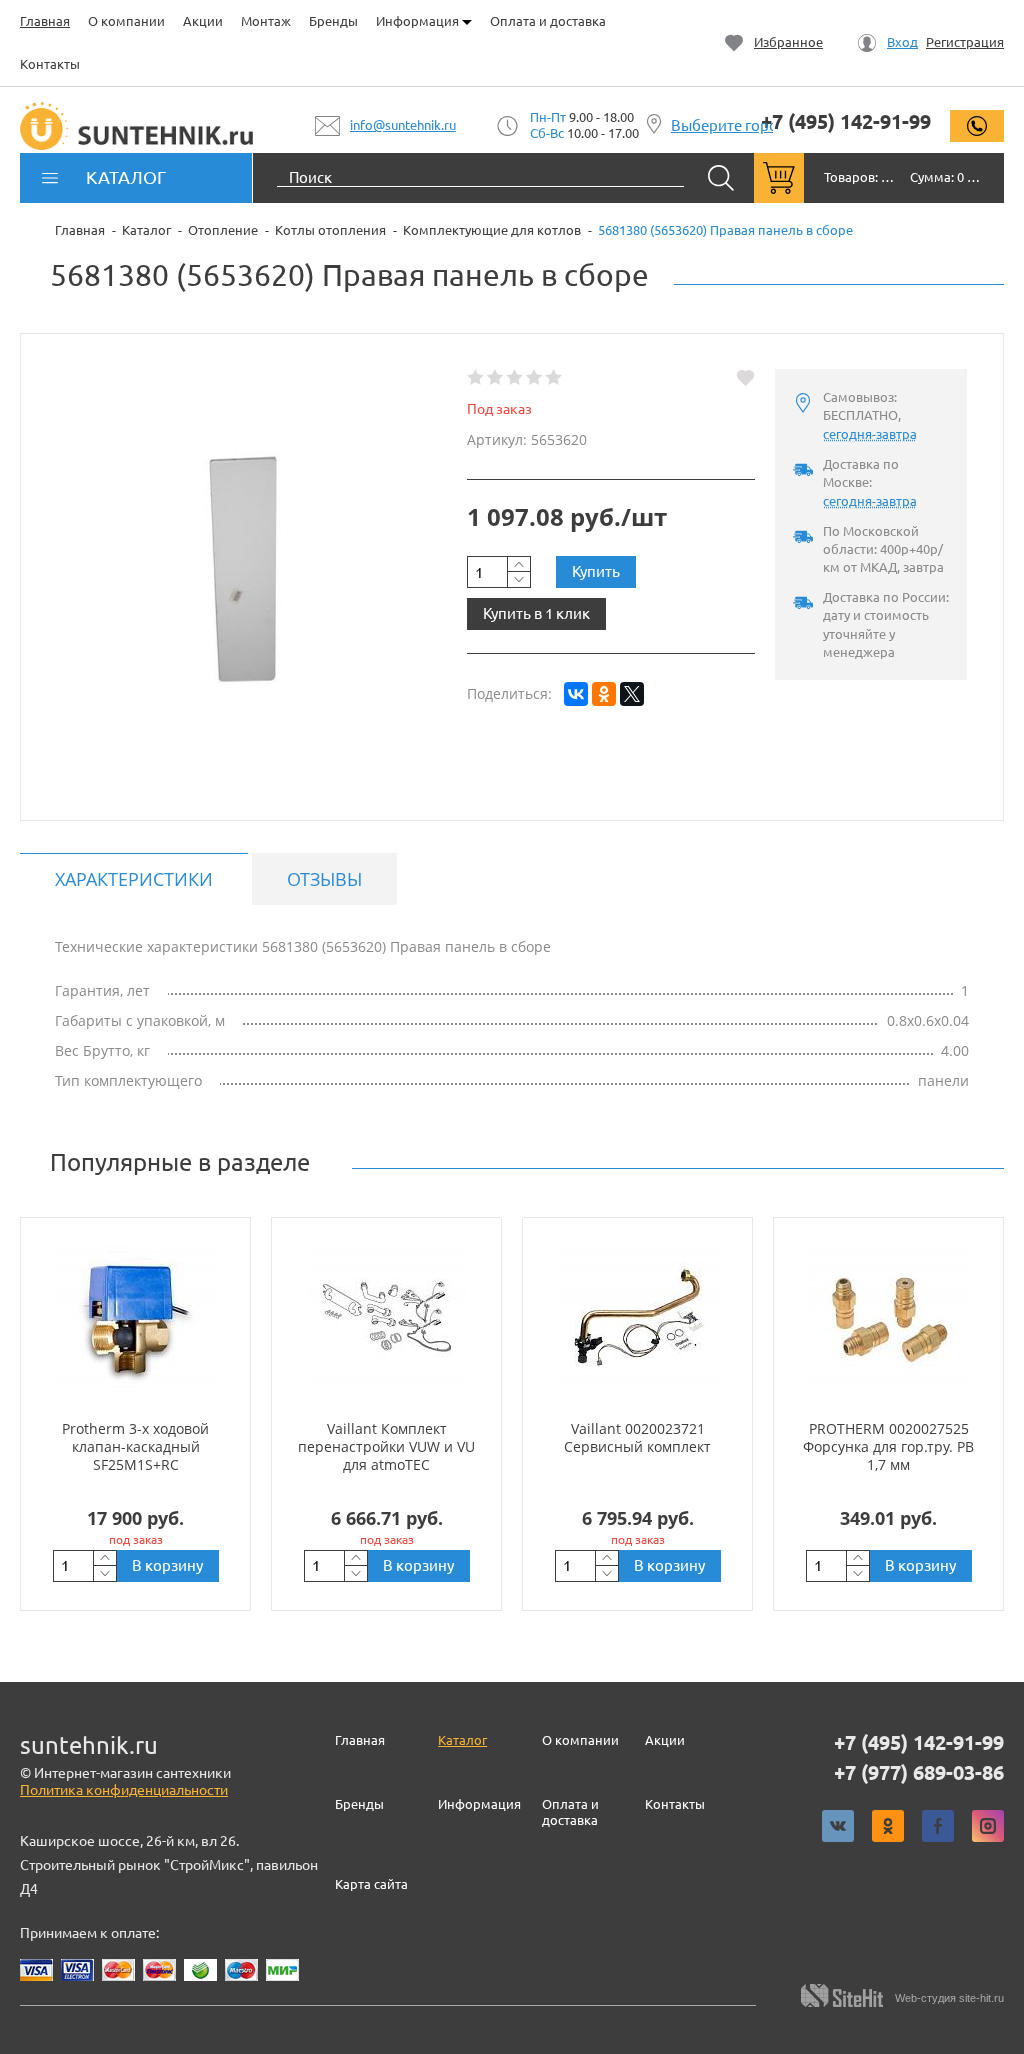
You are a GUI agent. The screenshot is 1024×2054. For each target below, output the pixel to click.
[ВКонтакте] (576, 694)
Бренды (333, 21)
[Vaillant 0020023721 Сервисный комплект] (637, 1318)
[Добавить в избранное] (745, 378)
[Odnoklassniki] (888, 1826)
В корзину (167, 1565)
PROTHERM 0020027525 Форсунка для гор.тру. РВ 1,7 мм (888, 1446)
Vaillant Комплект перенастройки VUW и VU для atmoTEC (386, 1446)
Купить (596, 571)
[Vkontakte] (838, 1826)
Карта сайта (371, 1884)
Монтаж (266, 21)
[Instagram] (988, 1826)
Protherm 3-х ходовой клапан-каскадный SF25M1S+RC (135, 1446)
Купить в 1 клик (536, 613)
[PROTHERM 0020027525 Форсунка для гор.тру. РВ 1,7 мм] (888, 1318)
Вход (902, 42)
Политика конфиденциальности (124, 1790)
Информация (419, 21)
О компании (126, 21)
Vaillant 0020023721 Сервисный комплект (637, 1437)
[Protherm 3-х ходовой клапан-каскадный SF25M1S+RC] (135, 1318)
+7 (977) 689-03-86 (919, 1773)
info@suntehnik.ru (403, 125)
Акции (203, 21)
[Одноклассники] (604, 694)
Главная (45, 21)
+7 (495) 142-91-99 (846, 122)
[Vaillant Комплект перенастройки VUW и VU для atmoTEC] (386, 1318)
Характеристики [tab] (134, 879)
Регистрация (965, 42)
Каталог (462, 1740)
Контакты (50, 64)
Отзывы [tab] (324, 879)
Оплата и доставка (548, 21)
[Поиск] (721, 178)
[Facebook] (938, 1826)
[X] (632, 694)
